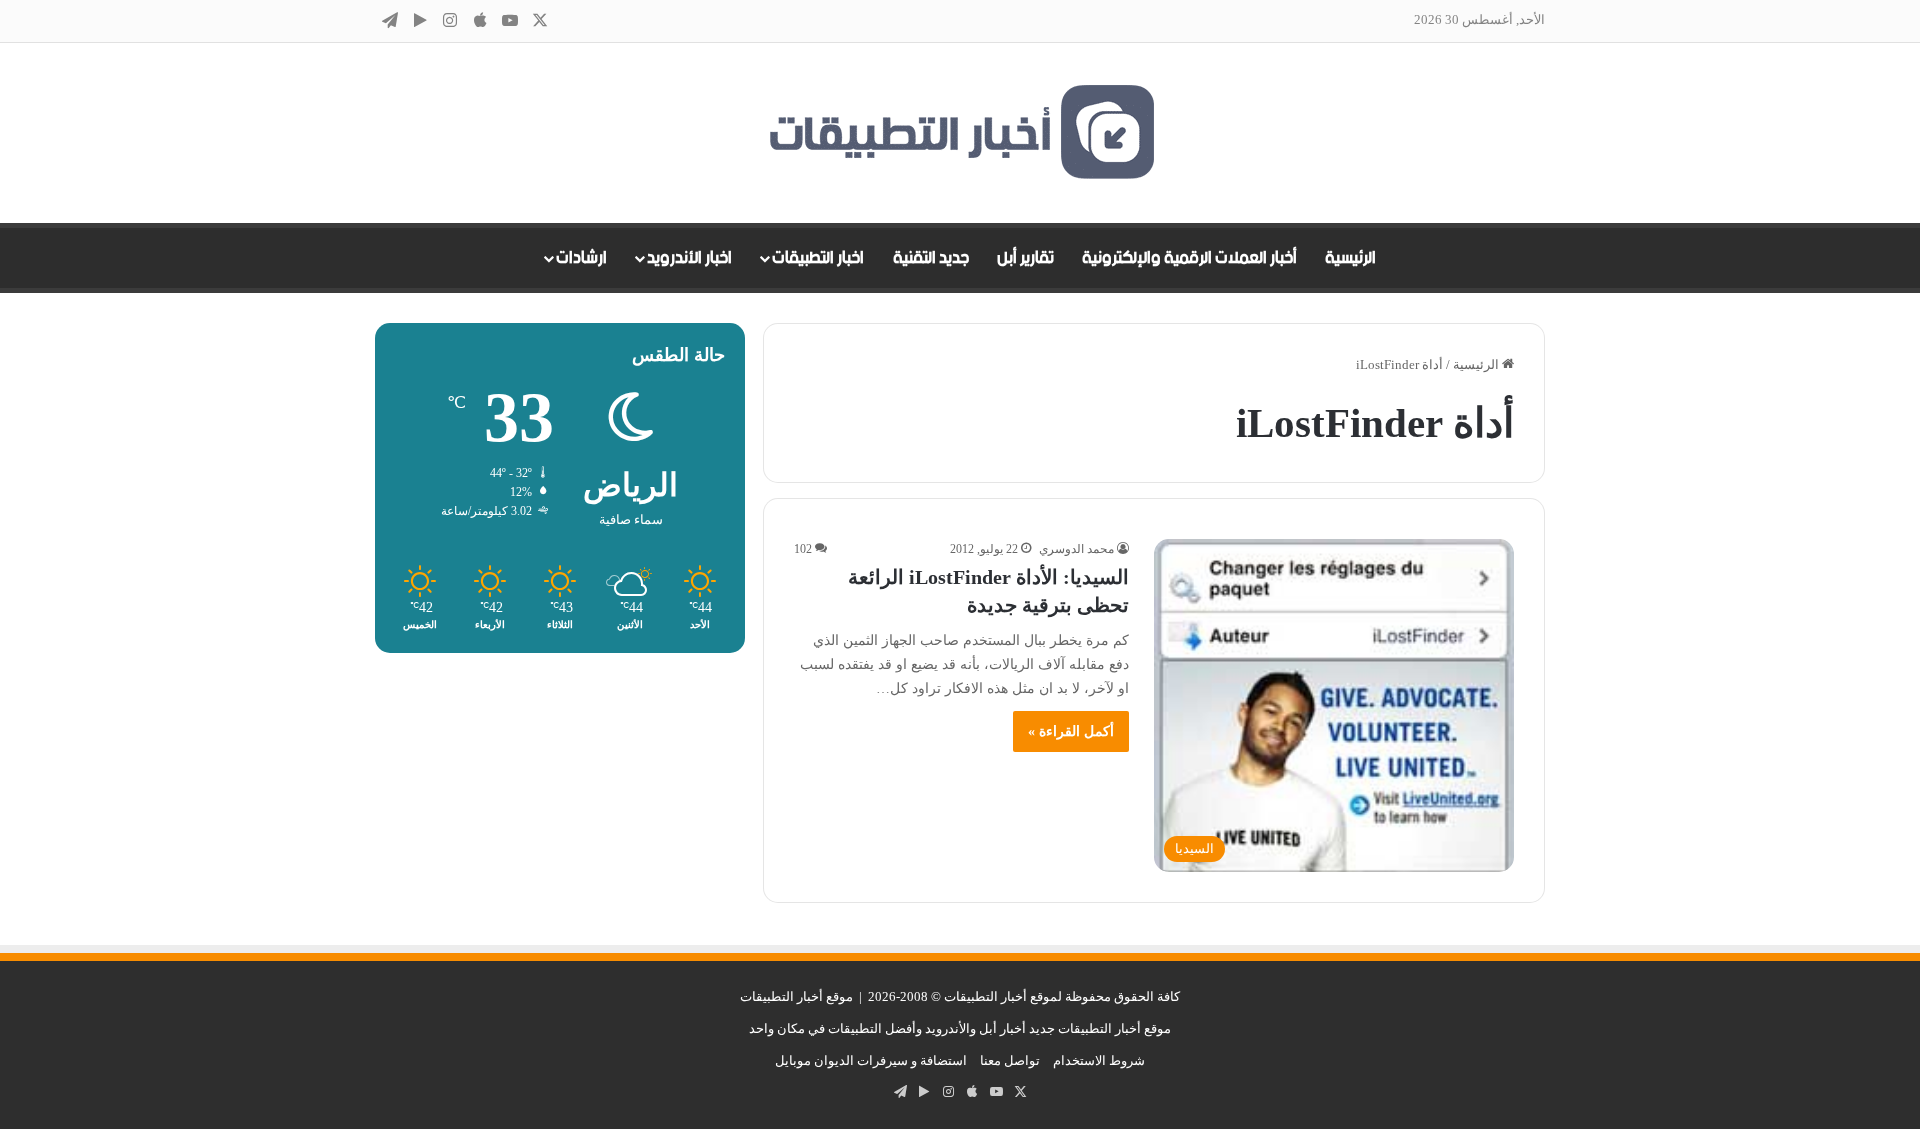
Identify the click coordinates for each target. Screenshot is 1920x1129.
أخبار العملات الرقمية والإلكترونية (1189, 258)
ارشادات (581, 258)
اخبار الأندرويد (689, 258)
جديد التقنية (931, 258)
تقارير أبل (1025, 258)
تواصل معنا (1010, 1060)
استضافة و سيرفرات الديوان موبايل (871, 1060)
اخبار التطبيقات (818, 258)
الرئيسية (1350, 258)
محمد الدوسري (1076, 549)
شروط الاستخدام (1099, 1060)
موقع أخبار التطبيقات (796, 996)
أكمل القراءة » (1071, 731)
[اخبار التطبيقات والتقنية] (960, 133)
